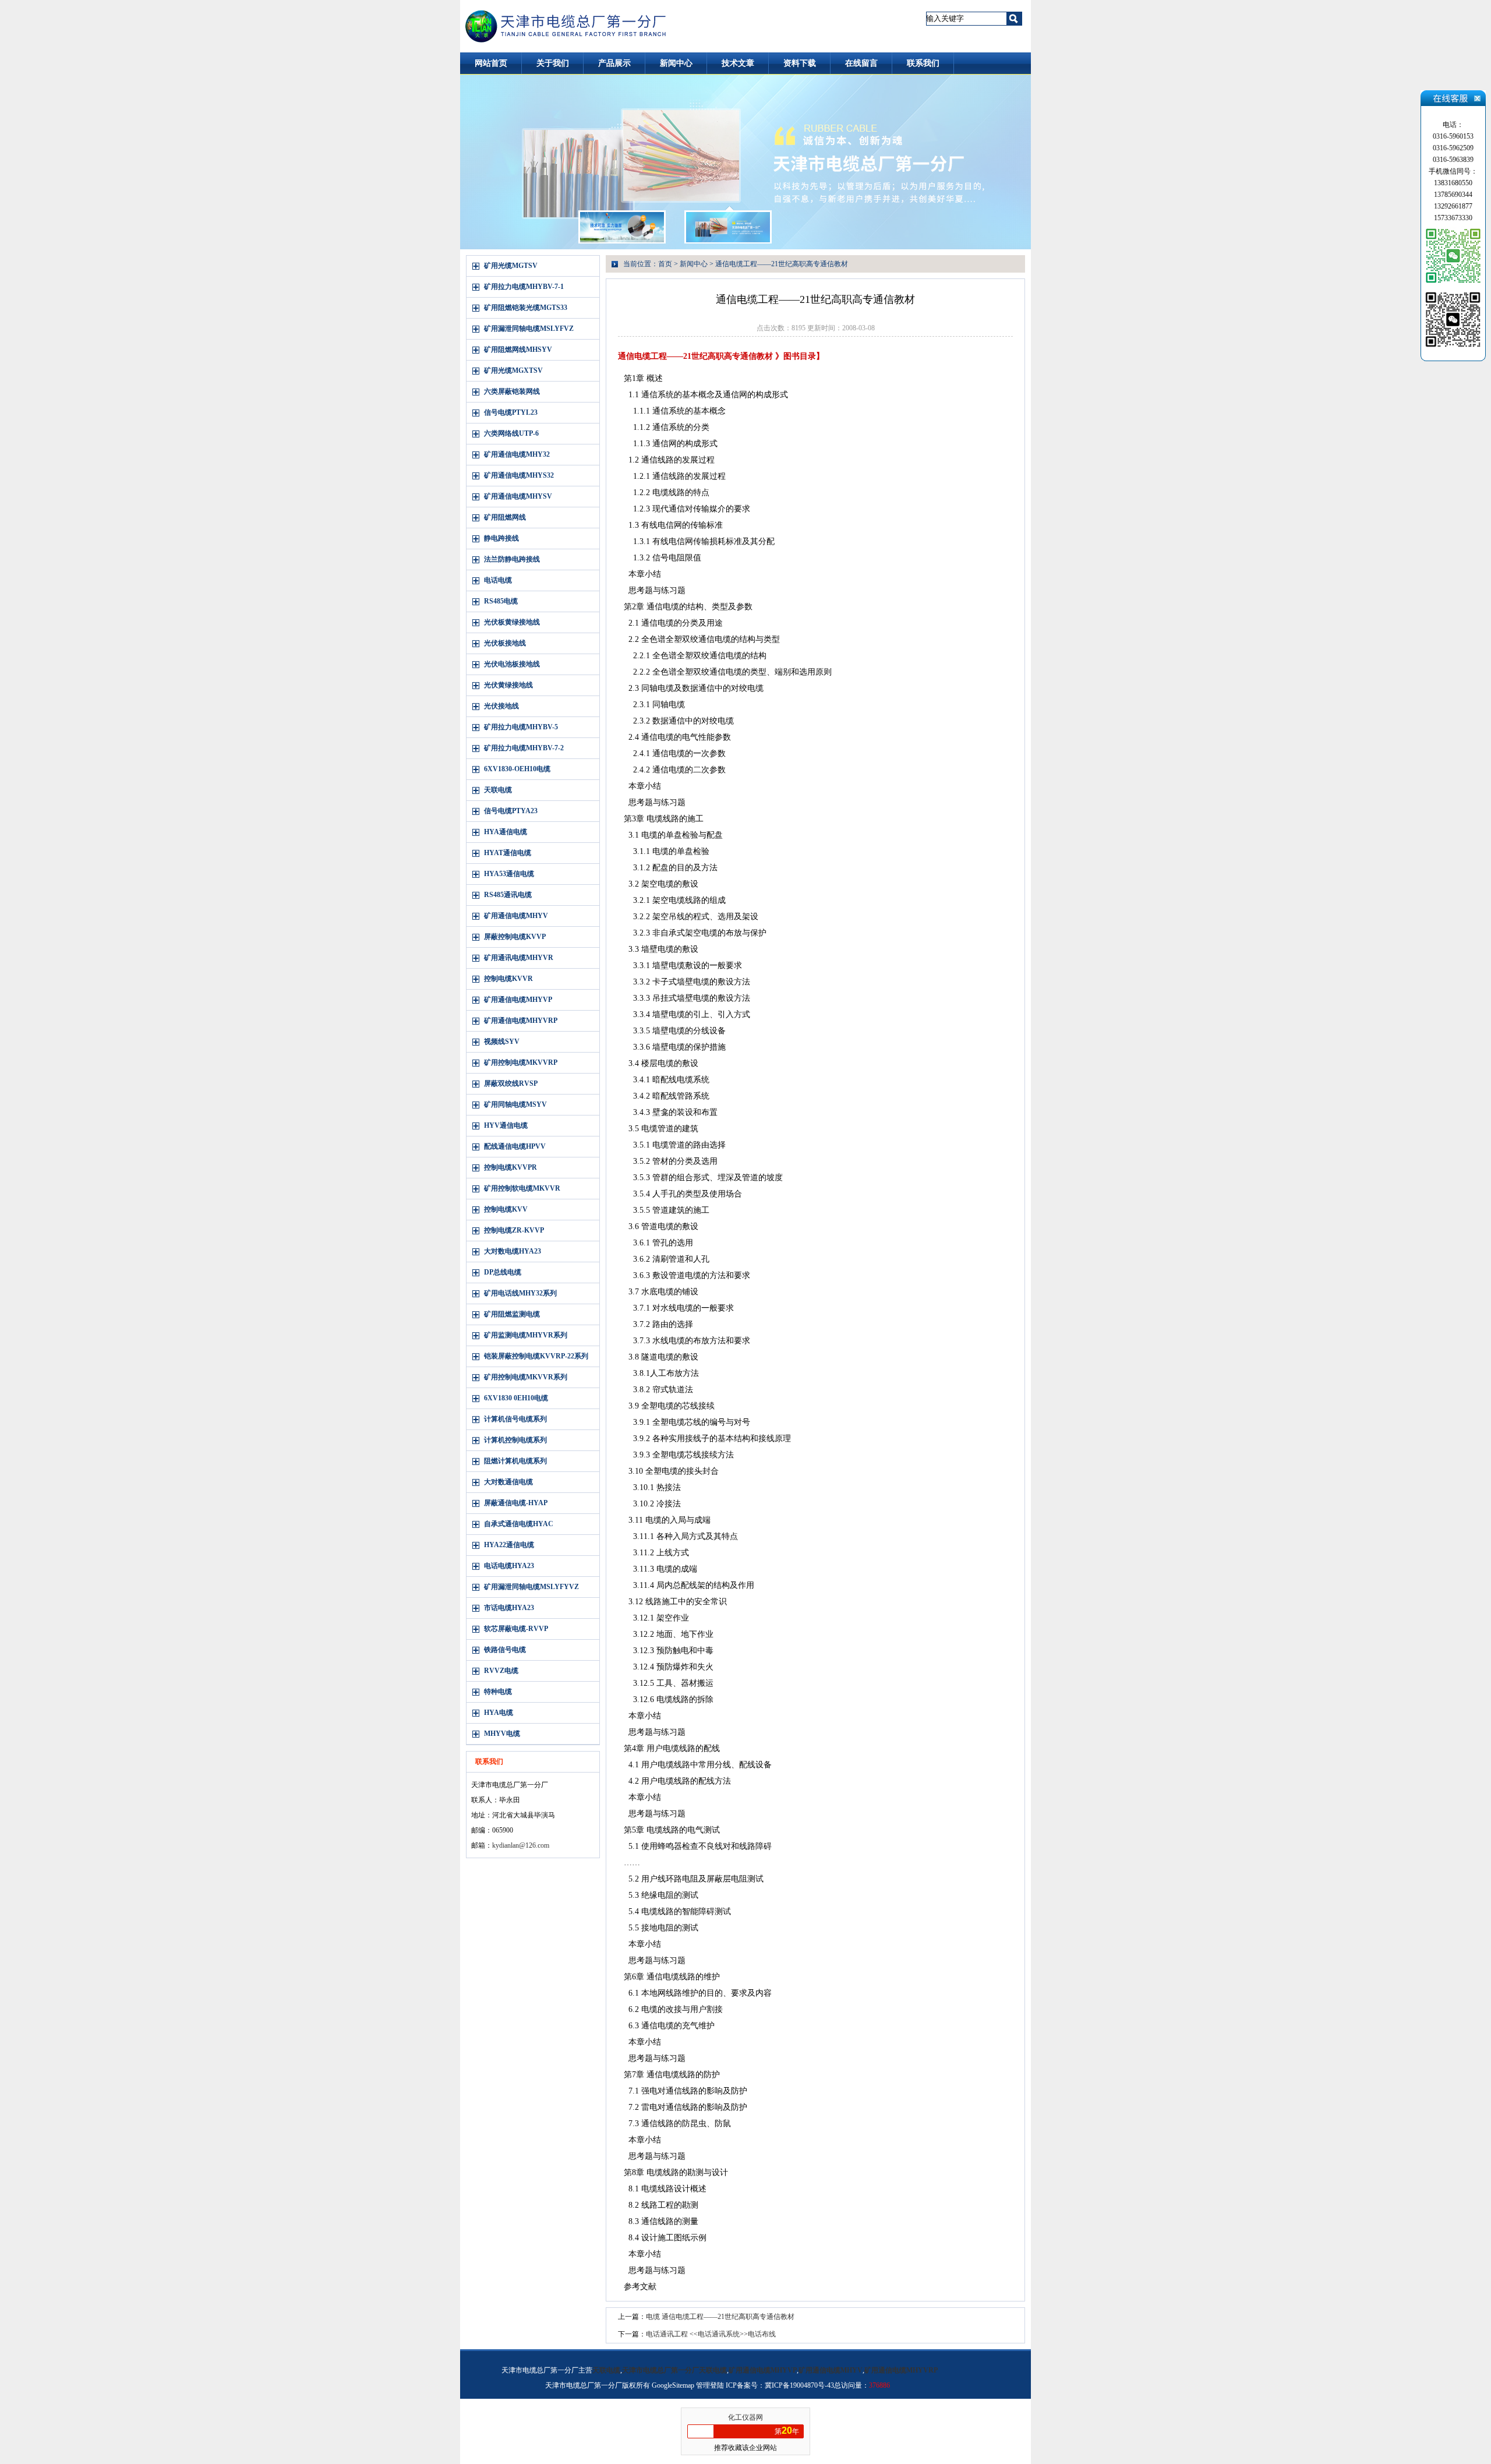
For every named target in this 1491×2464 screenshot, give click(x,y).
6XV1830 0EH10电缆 (516, 1398)
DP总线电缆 (503, 1272)
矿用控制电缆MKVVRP (521, 1062)
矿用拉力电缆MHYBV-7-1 (524, 287)
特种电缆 (498, 1692)
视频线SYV (502, 1042)
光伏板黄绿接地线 (512, 622)
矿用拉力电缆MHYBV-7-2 (524, 748)
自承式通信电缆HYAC (519, 1524)
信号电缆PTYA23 (511, 811)
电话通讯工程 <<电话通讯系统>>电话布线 (711, 2334)
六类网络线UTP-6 (511, 433)
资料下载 (800, 63)
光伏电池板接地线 (512, 664)
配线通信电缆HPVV (515, 1146)
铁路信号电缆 (505, 1650)
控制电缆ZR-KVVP (514, 1230)
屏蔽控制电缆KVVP (515, 937)
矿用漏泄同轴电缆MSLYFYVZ (531, 1587)
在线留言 (861, 63)
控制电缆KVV (506, 1209)
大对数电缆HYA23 (513, 1251)
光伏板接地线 (505, 643)
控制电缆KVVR (508, 979)
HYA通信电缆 (506, 832)
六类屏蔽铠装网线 (512, 391)
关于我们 (553, 63)
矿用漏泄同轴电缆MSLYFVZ (529, 329)
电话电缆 (498, 580)
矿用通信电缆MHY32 (517, 454)
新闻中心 (676, 63)
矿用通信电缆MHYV (516, 916)
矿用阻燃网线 (505, 517)
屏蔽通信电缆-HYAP (516, 1503)
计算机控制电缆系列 (515, 1440)
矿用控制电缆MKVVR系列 (526, 1377)
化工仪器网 (745, 2417)
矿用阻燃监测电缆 (512, 1314)
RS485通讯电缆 (508, 895)
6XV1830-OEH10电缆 (517, 769)
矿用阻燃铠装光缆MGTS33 (526, 308)
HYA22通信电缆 (509, 1545)
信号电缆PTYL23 (511, 412)
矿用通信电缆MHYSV (518, 496)
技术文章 (738, 63)
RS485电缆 (501, 601)
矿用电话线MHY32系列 (520, 1293)
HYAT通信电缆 (508, 853)
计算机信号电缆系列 (515, 1419)
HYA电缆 (499, 1713)
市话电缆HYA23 (509, 1608)
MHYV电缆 (502, 1734)
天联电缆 (498, 790)
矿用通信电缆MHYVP (518, 1000)
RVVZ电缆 (501, 1671)
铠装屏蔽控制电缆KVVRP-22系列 (536, 1356)
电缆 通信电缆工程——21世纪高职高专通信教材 (720, 2317)
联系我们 (923, 63)
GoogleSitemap (673, 2385)
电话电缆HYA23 (509, 1566)
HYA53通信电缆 (509, 874)
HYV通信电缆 (506, 1125)
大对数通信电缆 (508, 1482)
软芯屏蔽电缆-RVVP (516, 1629)
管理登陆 (710, 2385)
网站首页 (491, 63)
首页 (665, 264)
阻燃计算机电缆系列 (515, 1461)
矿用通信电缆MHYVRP (521, 1021)
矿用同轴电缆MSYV (515, 1104)
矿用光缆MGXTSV (513, 370)
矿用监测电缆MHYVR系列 (526, 1335)
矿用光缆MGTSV (511, 266)
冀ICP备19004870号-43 (799, 2385)
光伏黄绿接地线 (508, 685)
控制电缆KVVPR (510, 1167)
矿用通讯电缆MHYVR (519, 958)
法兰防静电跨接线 (512, 559)
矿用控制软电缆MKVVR (522, 1188)
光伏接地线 (501, 706)
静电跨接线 (501, 538)
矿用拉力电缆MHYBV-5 (521, 727)
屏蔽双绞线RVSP (511, 1083)
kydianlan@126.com (521, 1845)
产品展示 (614, 63)
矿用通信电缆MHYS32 (519, 475)
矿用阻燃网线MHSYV (518, 350)
